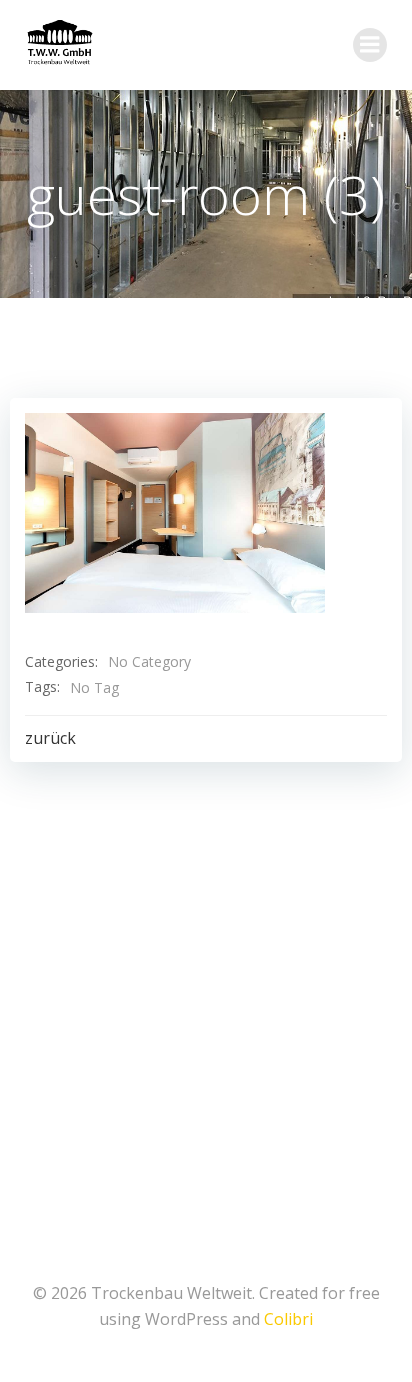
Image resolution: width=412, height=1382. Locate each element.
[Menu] (370, 45)
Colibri (288, 1319)
